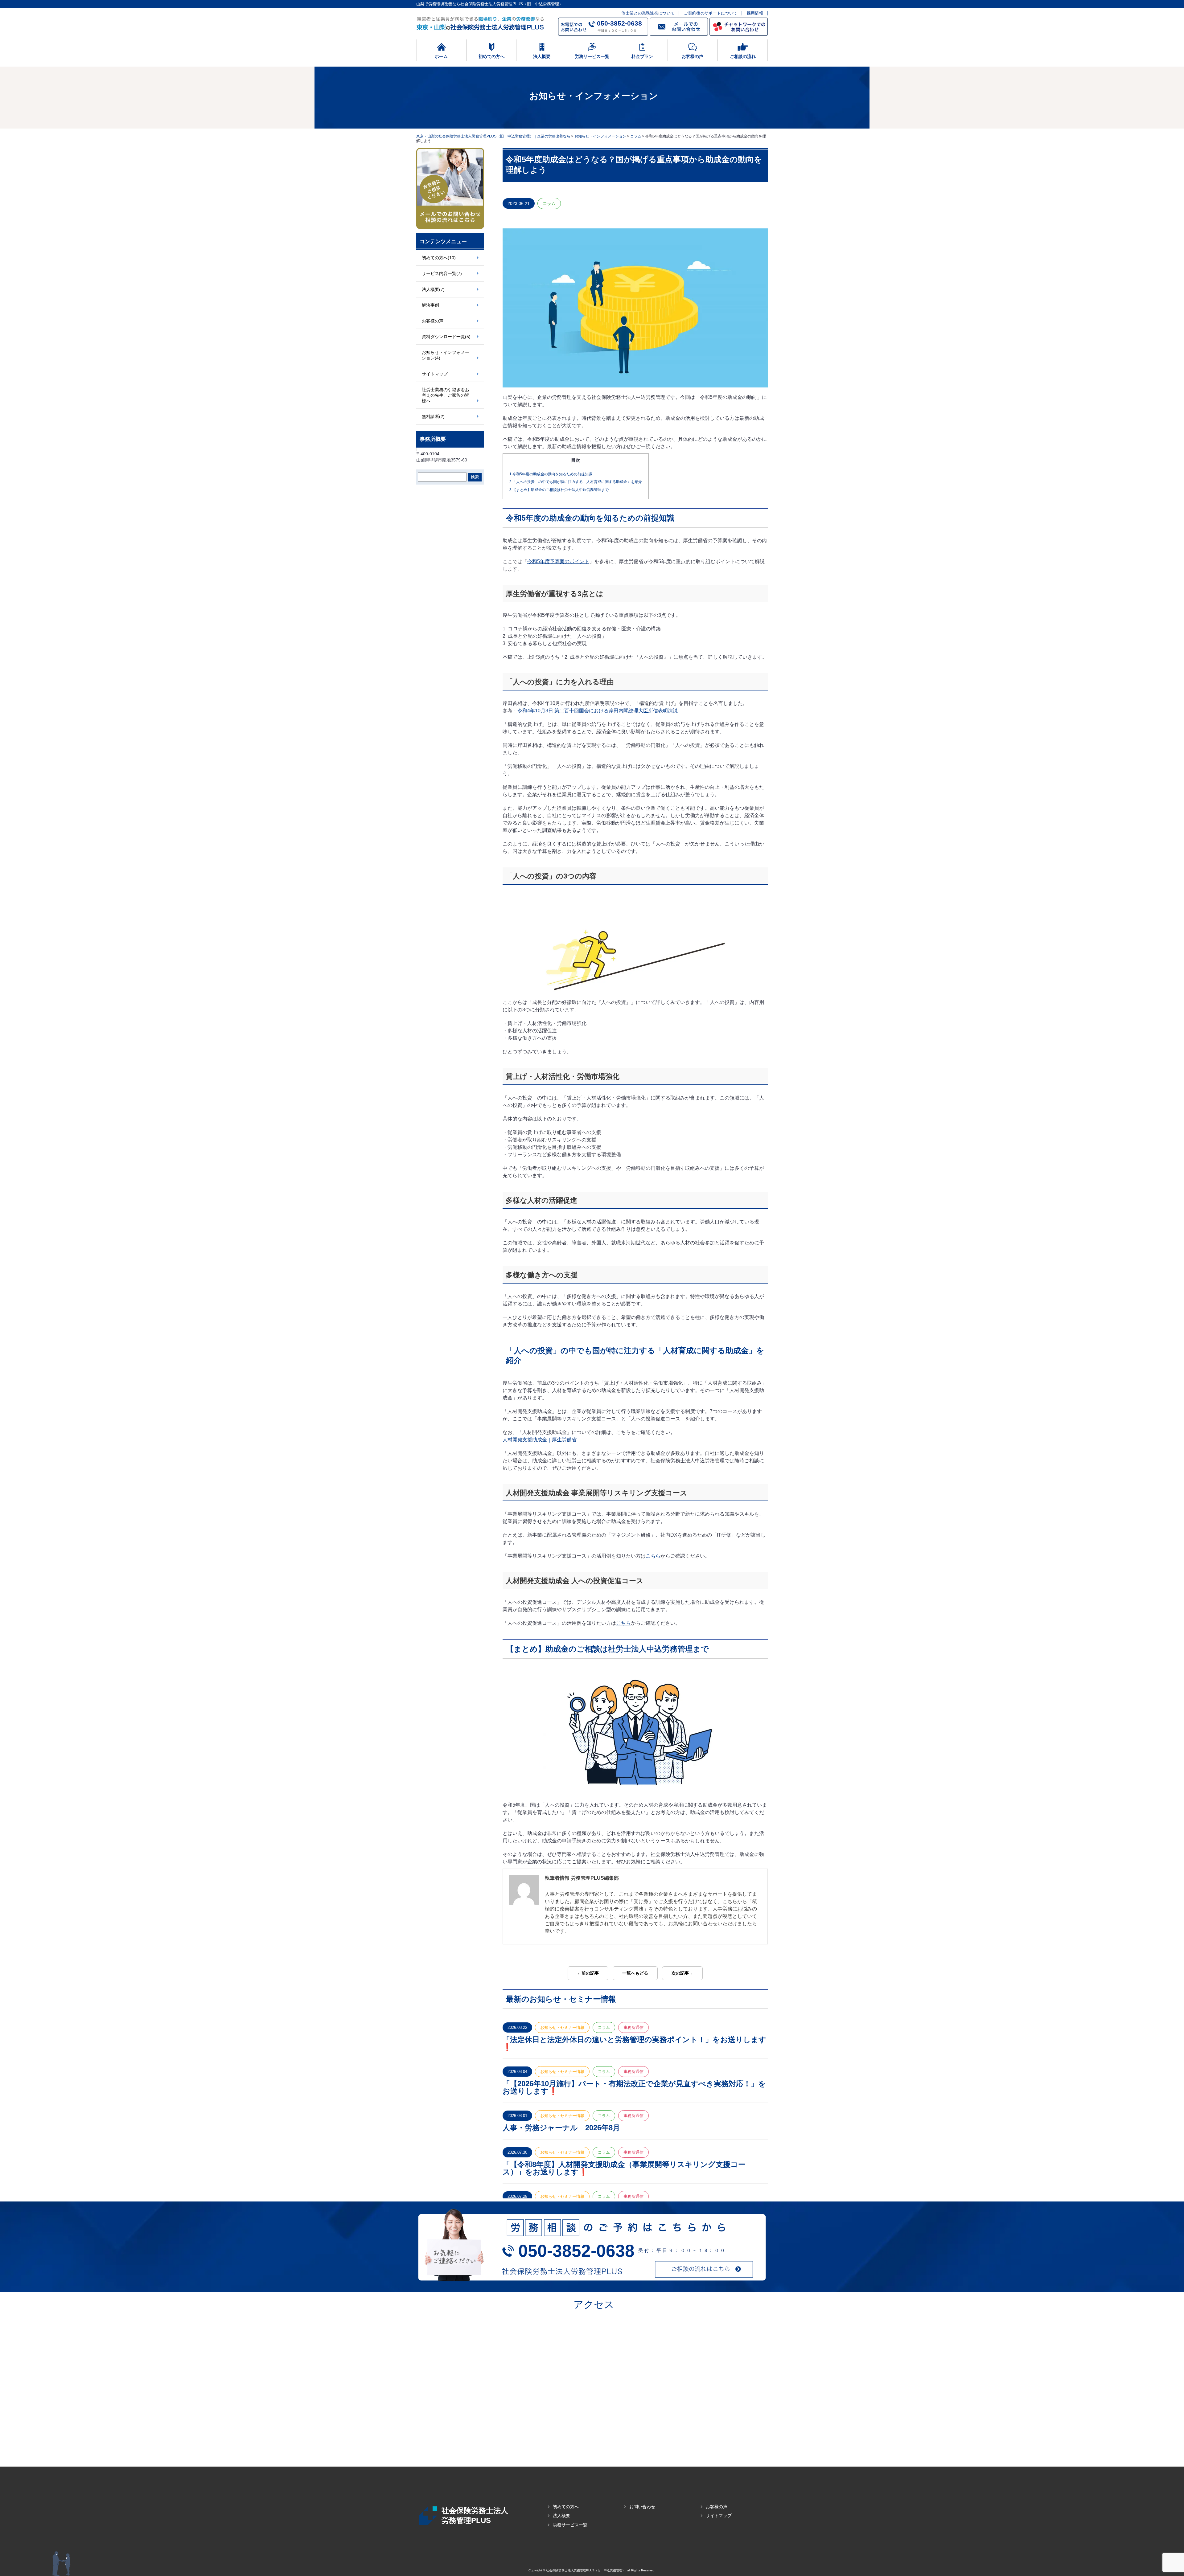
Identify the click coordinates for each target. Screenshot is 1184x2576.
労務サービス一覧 (570, 2525)
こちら (653, 1556)
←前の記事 (588, 1973)
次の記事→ (682, 1973)
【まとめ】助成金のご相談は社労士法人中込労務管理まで (559, 490)
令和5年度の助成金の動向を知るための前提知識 (551, 474)
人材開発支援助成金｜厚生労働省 (540, 1440)
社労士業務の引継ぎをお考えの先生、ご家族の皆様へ (446, 395)
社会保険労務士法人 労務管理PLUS (475, 2515)
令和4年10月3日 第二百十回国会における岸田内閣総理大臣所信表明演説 (598, 711)
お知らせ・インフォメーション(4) (446, 355)
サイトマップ (435, 374)
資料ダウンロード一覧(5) (446, 337)
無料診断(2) (433, 416)
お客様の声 (433, 321)
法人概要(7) (433, 289)
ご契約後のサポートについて (711, 13)
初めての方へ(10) (439, 258)
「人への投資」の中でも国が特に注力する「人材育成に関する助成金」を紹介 (576, 482)
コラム (549, 203)
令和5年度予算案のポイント (558, 561)
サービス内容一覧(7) (442, 273)
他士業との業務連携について (648, 13)
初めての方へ (566, 2507)
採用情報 (755, 13)
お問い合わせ (642, 2507)
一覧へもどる (635, 1973)
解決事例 (430, 305)
